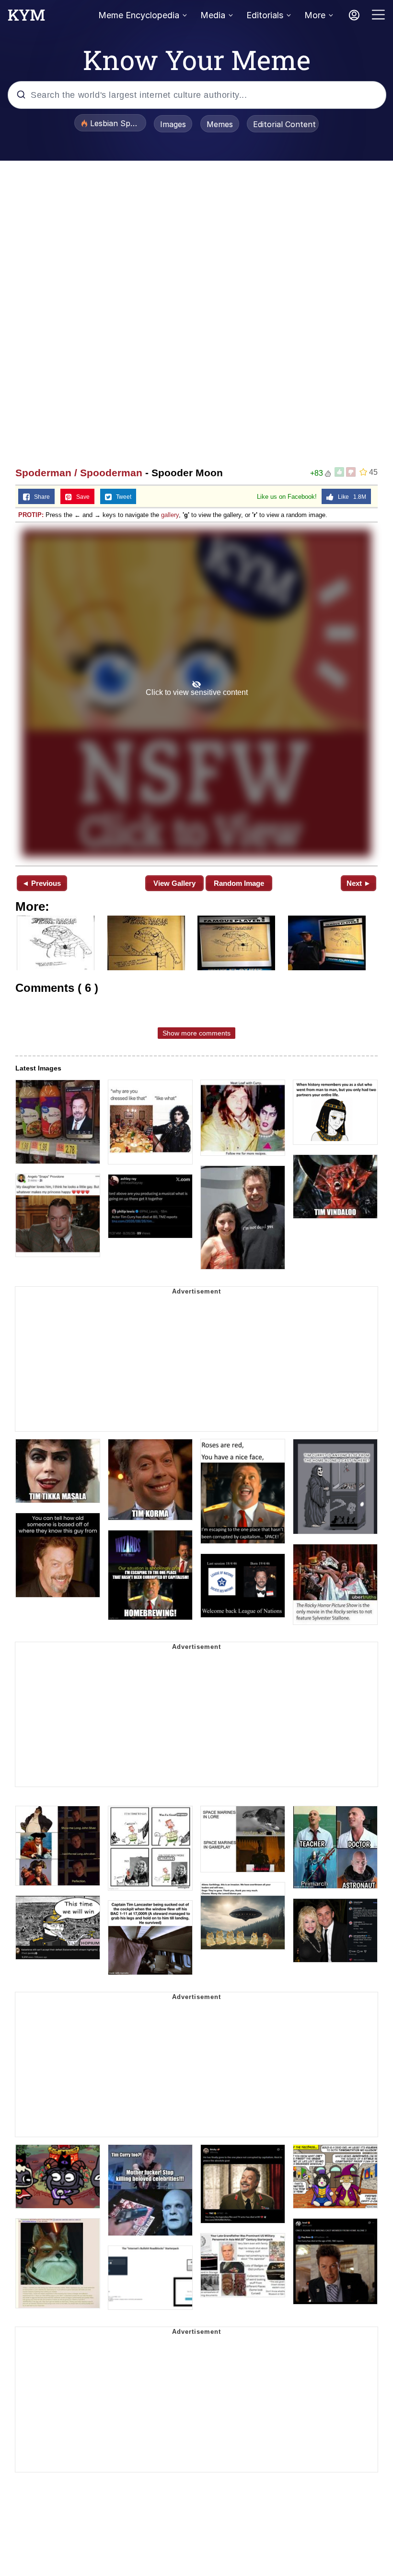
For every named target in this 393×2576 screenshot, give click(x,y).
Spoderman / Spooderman (79, 473)
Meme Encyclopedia (139, 15)
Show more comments (196, 1033)
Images (173, 124)
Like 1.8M (350, 497)
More (315, 15)
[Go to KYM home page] (26, 18)
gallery (170, 515)
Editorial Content (284, 124)
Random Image (239, 883)
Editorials (265, 15)
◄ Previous (41, 883)
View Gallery (174, 883)
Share (40, 497)
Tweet (121, 497)
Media (213, 15)
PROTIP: (31, 515)
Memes (220, 124)
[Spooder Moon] (196, 693)
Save (81, 497)
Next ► (359, 883)
